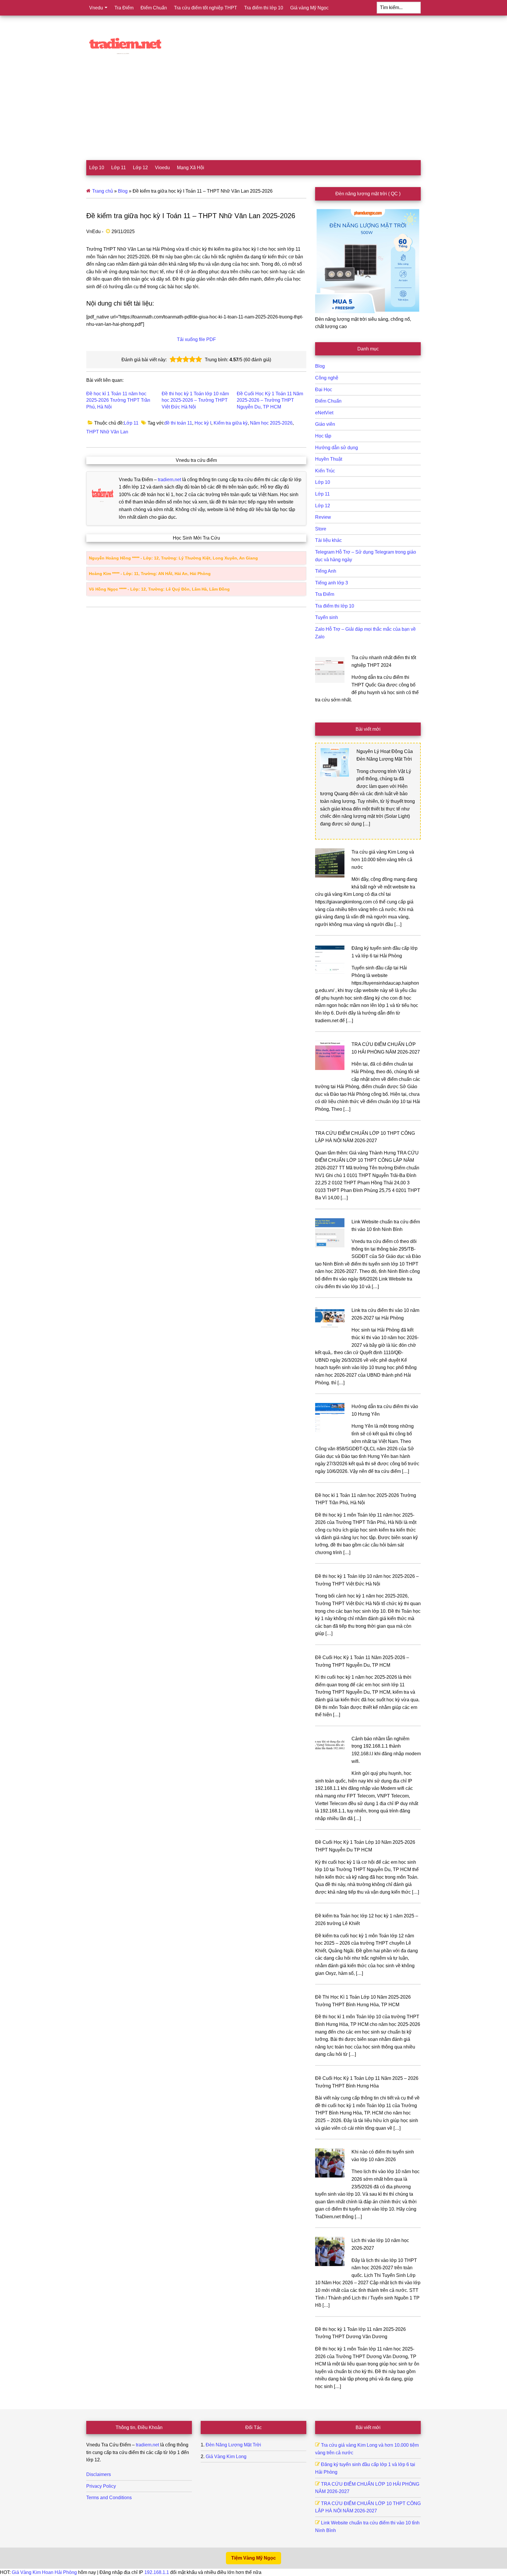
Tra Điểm (325, 594)
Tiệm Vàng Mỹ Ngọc (253, 2558)
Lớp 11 (131, 423)
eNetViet (324, 413)
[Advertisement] (253, 116)
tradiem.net (169, 480)
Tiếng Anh (326, 571)
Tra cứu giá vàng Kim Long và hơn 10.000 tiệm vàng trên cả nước (383, 859)
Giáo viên (325, 424)
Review (323, 517)
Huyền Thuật (329, 459)
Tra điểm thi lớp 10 (335, 606)
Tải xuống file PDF (196, 339)
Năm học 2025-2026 (271, 423)
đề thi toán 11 (178, 423)
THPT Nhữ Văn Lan (107, 432)
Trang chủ (103, 191)
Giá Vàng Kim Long (226, 2457)
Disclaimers (99, 2474)
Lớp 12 (323, 506)
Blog (123, 191)
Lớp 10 (323, 482)
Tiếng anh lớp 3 (332, 583)
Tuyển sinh (327, 617)
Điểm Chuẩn (328, 401)
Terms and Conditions (109, 2498)
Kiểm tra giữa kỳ (231, 423)
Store (321, 529)
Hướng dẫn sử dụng (337, 448)
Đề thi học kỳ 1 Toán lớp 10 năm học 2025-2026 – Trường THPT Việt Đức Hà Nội (195, 400)
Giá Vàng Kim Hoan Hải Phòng (44, 2572)
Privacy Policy (101, 2486)
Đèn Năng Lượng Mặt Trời (233, 2445)
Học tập (323, 436)
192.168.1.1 (157, 2572)
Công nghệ (327, 378)
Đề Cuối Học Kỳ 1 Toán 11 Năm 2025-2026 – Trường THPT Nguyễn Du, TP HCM (270, 400)
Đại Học (324, 390)
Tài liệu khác (328, 540)
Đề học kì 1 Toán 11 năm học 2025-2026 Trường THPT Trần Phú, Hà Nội (118, 400)
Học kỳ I (203, 423)
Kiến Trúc (325, 471)
